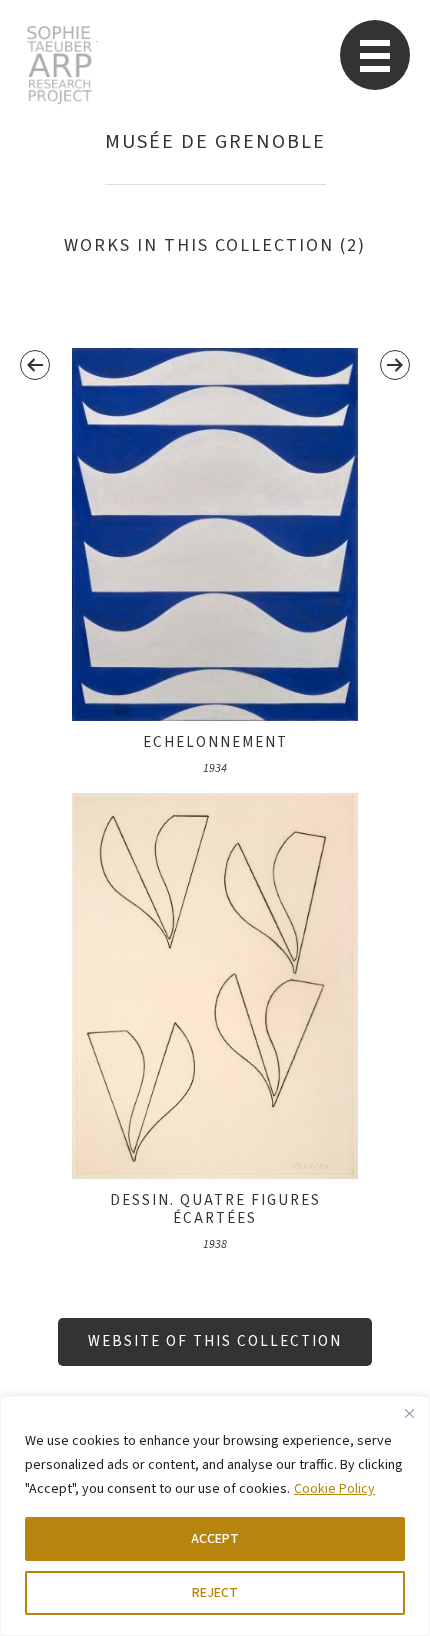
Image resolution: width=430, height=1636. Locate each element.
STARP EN (59, 65)
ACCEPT (215, 1539)
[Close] (409, 1413)
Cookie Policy (334, 1489)
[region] (215, 1516)
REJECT (215, 1593)
